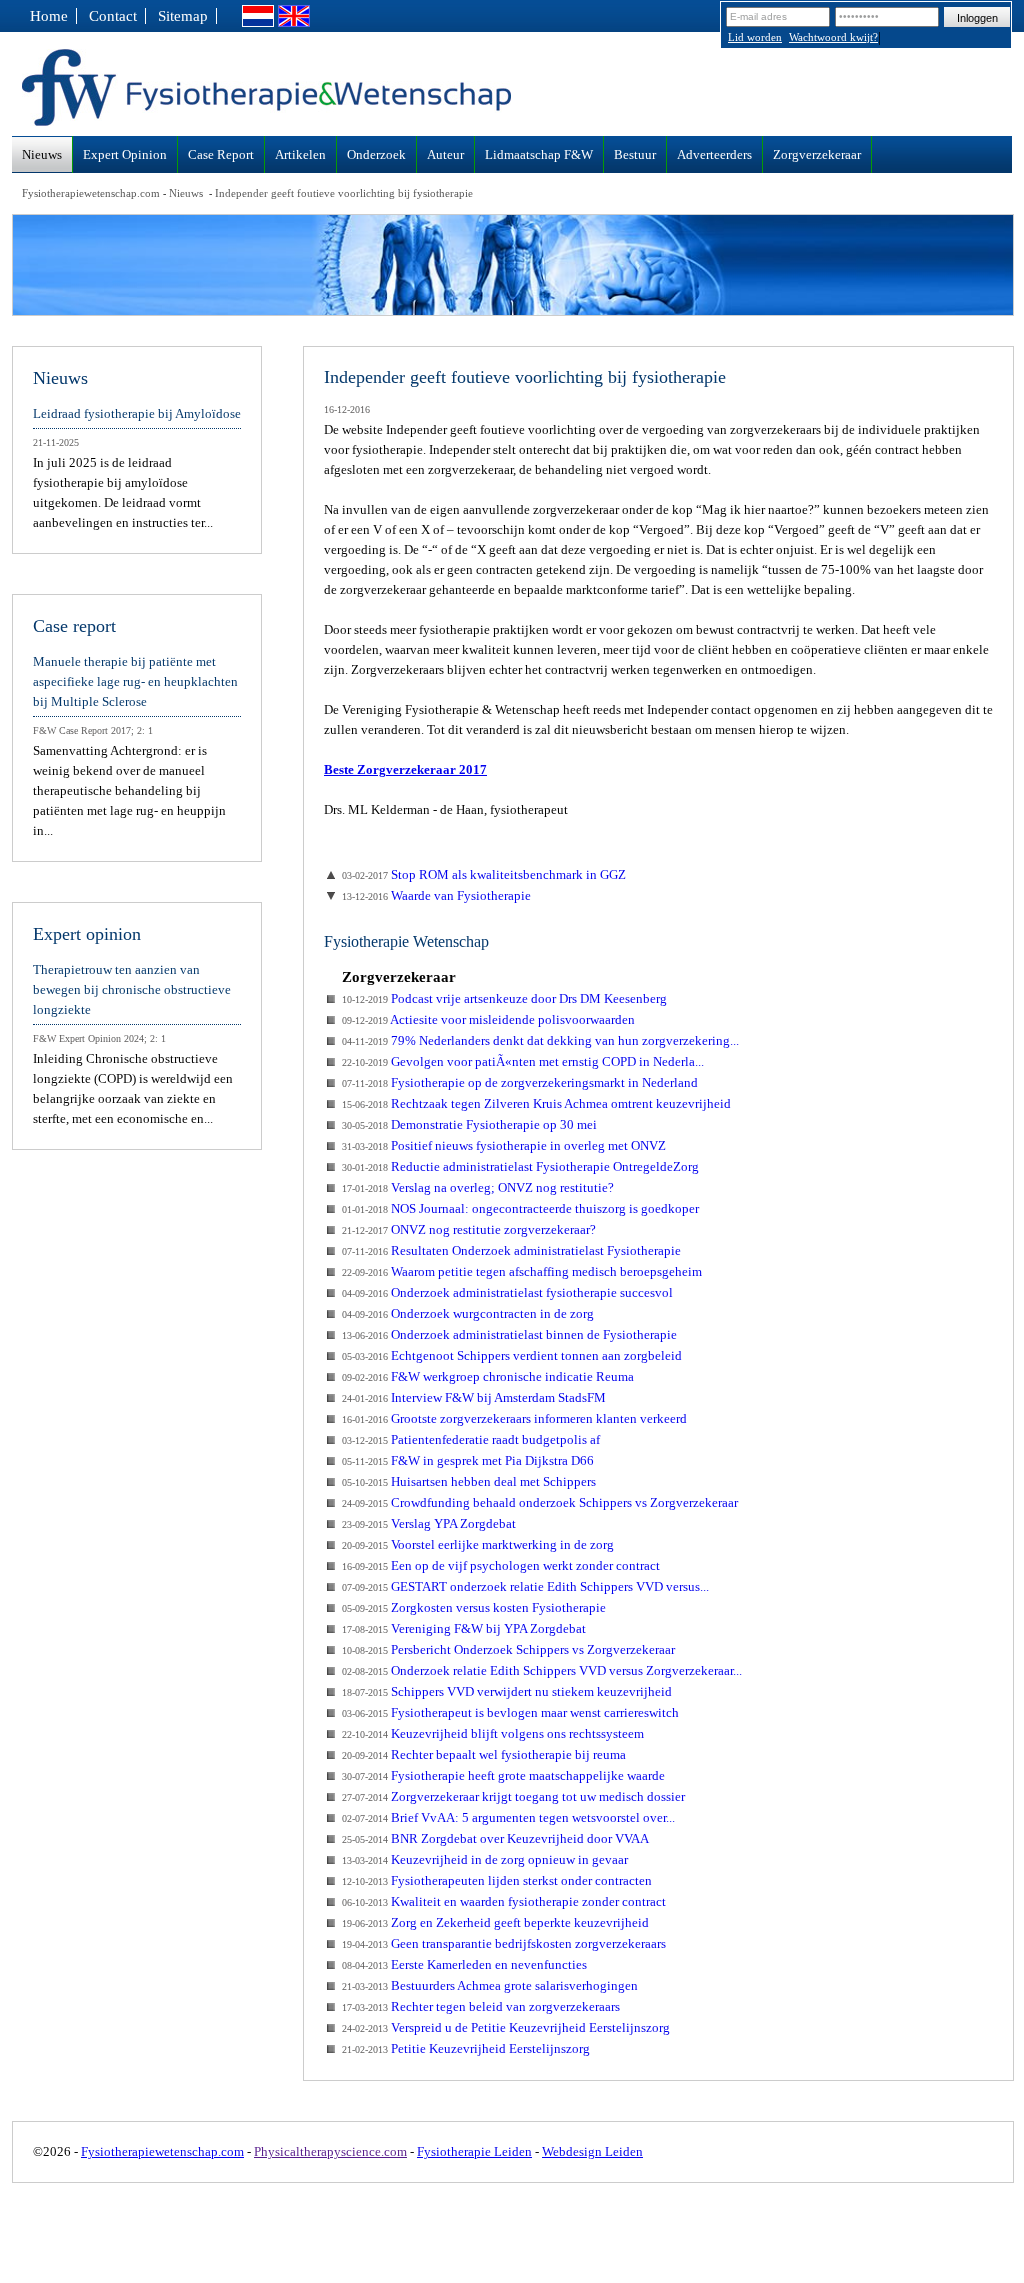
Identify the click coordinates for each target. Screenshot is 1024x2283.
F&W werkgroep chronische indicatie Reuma (488, 1376)
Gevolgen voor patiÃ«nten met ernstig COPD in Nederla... (523, 1061)
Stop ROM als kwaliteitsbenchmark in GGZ (484, 874)
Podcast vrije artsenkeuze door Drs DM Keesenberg (504, 998)
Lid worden (755, 37)
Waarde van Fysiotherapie (436, 895)
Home (49, 16)
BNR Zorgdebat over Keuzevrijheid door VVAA (495, 1838)
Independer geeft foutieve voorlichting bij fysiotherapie (344, 193)
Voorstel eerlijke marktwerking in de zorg (478, 1544)
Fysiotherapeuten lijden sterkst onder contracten (497, 1880)
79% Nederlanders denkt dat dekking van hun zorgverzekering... (540, 1040)
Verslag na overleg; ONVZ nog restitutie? (478, 1187)
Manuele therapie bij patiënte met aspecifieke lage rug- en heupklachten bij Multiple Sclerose (135, 681)
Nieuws (186, 193)
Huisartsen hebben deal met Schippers (469, 1481)
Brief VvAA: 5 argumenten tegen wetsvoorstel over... (508, 1817)
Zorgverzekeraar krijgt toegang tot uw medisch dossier (513, 1796)
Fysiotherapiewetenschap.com (91, 193)
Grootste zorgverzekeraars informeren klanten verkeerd (514, 1418)
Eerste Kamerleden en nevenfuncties (464, 1964)
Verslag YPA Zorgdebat (429, 1523)
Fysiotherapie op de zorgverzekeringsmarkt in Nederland (520, 1082)
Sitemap (183, 16)
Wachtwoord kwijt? (833, 37)
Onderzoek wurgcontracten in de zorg (468, 1313)
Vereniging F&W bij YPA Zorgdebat (464, 1628)
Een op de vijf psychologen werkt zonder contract (501, 1565)
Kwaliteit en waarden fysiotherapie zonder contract (504, 1901)
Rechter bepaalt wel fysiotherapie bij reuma (484, 1754)
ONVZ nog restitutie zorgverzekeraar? (469, 1229)
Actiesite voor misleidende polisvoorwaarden (488, 1019)
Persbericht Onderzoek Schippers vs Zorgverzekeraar (508, 1649)
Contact (113, 16)
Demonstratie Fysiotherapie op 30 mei (469, 1124)
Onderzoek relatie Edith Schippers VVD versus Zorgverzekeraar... (542, 1670)
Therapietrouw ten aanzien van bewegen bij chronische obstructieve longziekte (132, 989)
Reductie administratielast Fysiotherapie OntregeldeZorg (520, 1166)
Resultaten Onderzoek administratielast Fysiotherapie (511, 1250)
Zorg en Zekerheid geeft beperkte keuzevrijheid (495, 1922)
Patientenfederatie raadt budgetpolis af (471, 1439)
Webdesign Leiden (592, 2151)
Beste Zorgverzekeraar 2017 (405, 769)
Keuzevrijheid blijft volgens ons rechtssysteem (493, 1733)
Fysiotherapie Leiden (474, 2151)
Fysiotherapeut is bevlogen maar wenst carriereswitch (510, 1712)
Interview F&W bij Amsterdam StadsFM (474, 1397)
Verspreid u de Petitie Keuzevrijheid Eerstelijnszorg (506, 2027)
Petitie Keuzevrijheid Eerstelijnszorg (466, 2048)
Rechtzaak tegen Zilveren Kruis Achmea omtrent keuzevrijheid (536, 1103)
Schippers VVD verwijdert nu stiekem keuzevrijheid (507, 1691)
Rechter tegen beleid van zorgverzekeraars (481, 2006)
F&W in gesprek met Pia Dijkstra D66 (468, 1460)
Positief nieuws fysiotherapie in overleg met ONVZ (504, 1145)
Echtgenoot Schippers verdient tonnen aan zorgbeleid (512, 1355)
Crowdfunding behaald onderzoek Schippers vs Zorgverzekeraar (540, 1502)
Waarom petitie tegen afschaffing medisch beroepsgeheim (522, 1271)
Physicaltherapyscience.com (330, 2151)
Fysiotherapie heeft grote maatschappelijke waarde (503, 1775)
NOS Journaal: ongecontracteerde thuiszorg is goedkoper (520, 1208)
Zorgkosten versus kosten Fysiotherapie (474, 1607)
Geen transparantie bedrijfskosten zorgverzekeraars (504, 1943)
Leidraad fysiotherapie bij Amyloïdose (137, 413)
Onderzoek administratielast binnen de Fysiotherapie (509, 1334)
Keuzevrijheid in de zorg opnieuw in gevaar (485, 1859)
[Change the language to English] (294, 22)
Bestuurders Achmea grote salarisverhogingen (490, 1985)
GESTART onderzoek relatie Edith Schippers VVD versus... (525, 1586)
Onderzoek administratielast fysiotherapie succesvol (507, 1292)
